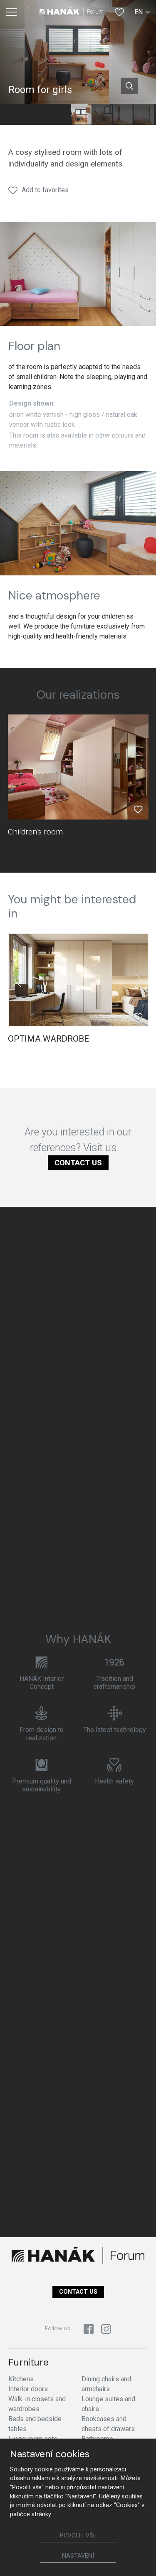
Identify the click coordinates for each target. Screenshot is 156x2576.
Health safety (114, 1781)
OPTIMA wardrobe (48, 1039)
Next (138, 980)
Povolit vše (78, 2536)
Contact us (78, 1163)
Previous (18, 980)
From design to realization (42, 1734)
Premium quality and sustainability (42, 1785)
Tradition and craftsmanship (114, 1683)
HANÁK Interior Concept (42, 1683)
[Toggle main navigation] (12, 12)
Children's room (35, 832)
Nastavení (78, 2556)
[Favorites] (119, 12)
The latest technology (115, 1730)
